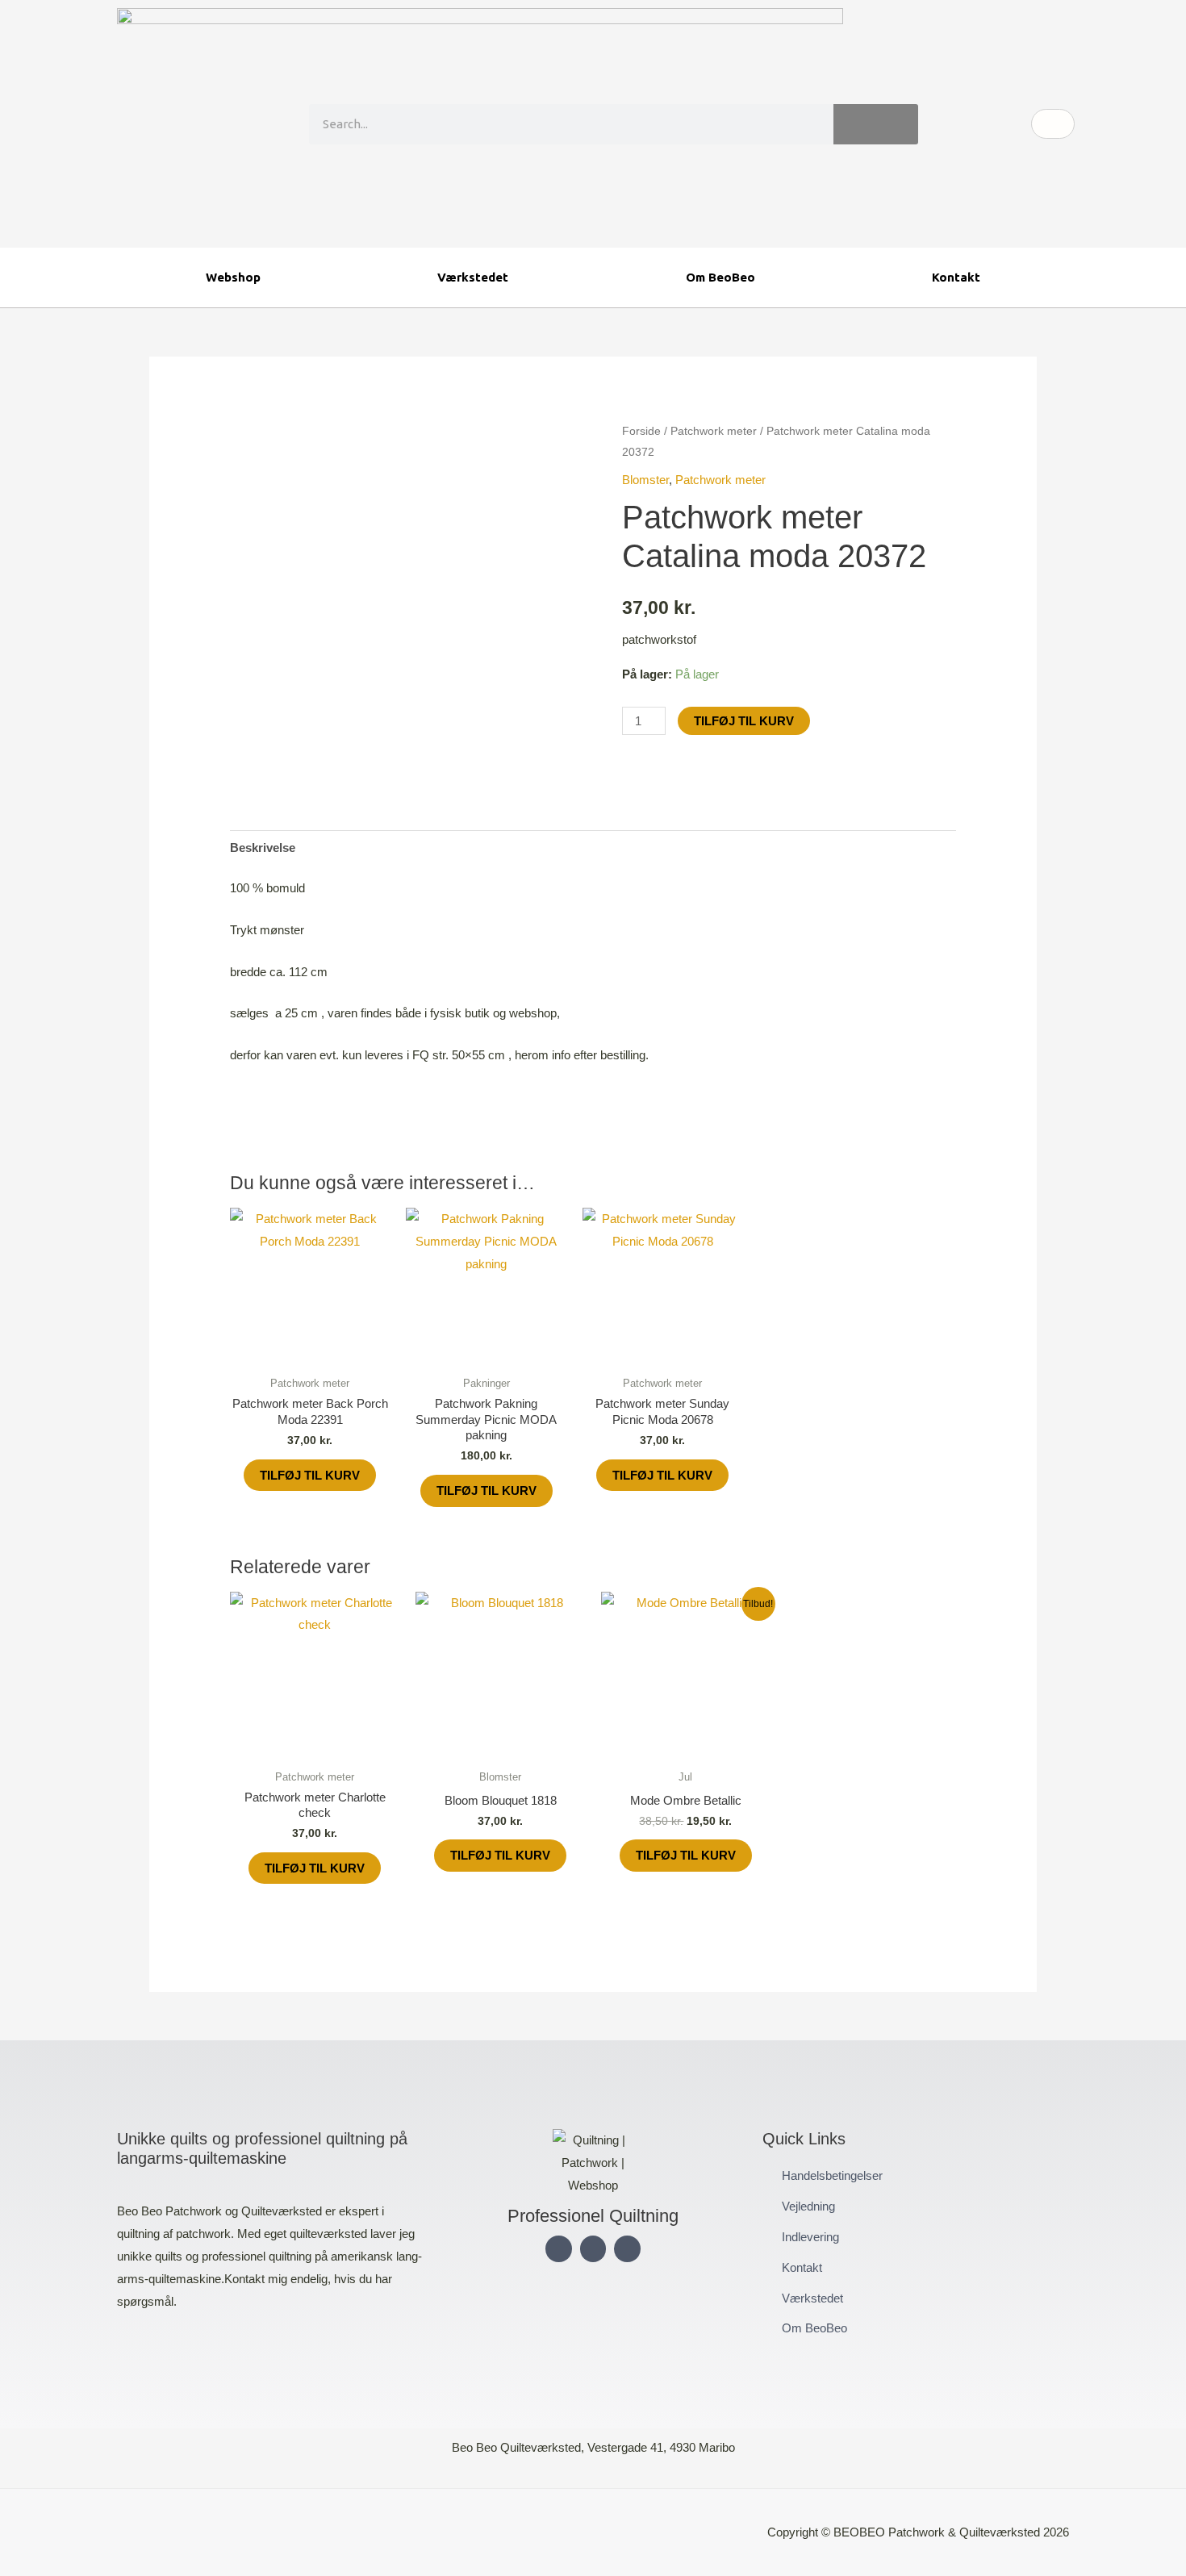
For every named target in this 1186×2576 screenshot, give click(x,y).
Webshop (233, 277)
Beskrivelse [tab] (263, 848)
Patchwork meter (714, 431)
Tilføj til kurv (744, 721)
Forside (641, 431)
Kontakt (956, 277)
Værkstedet (473, 277)
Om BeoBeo (720, 277)
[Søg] (876, 124)
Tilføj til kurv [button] (310, 1475)
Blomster (645, 480)
